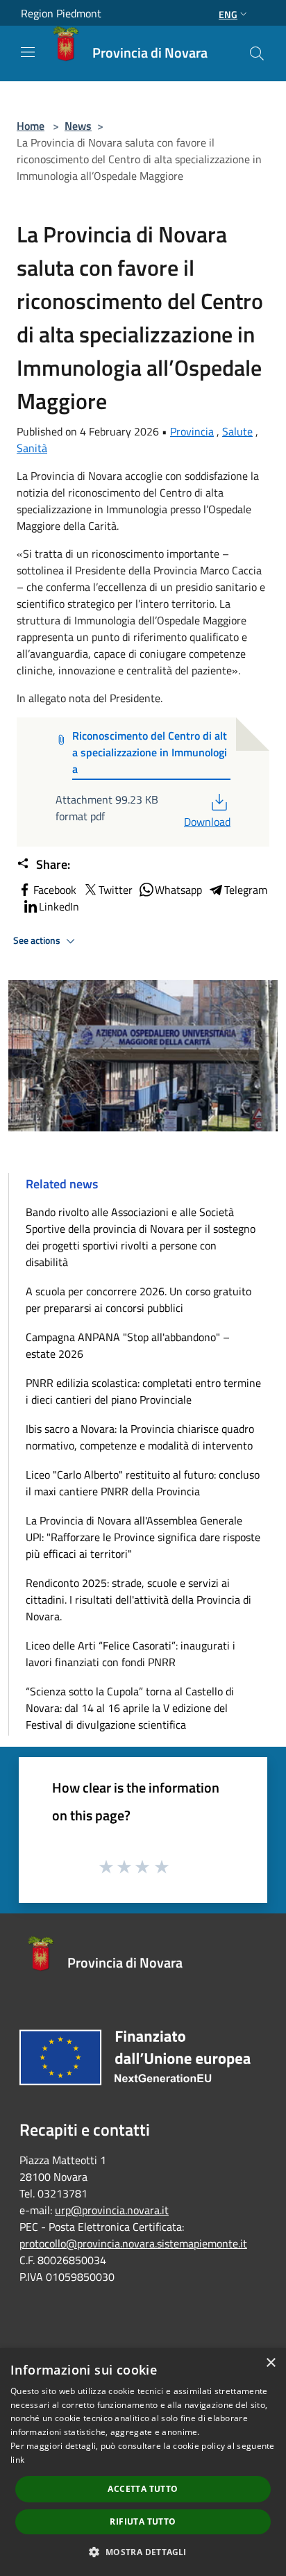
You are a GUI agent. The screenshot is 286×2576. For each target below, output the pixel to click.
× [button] (270, 2363)
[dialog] (143, 2462)
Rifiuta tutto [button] (143, 2521)
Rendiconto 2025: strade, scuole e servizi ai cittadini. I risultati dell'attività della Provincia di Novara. (138, 1599)
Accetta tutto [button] (143, 2489)
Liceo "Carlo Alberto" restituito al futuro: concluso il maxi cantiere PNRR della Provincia (143, 1483)
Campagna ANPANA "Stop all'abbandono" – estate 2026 (128, 1345)
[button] (143, 2552)
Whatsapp (178, 890)
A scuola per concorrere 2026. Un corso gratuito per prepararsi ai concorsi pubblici (138, 1299)
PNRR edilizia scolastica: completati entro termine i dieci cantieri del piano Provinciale (143, 1391)
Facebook (55, 890)
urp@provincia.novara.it (112, 2210)
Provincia (192, 431)
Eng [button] (228, 14)
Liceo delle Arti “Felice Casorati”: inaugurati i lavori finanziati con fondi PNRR (131, 1654)
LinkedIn (59, 906)
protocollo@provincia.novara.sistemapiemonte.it (133, 2243)
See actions (38, 940)
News (78, 126)
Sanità (32, 448)
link (17, 2460)
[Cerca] (257, 53)
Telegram (246, 890)
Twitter (116, 890)
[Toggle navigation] (28, 52)
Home (31, 126)
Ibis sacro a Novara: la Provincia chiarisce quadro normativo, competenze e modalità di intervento (140, 1437)
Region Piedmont (61, 13)
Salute (237, 431)
